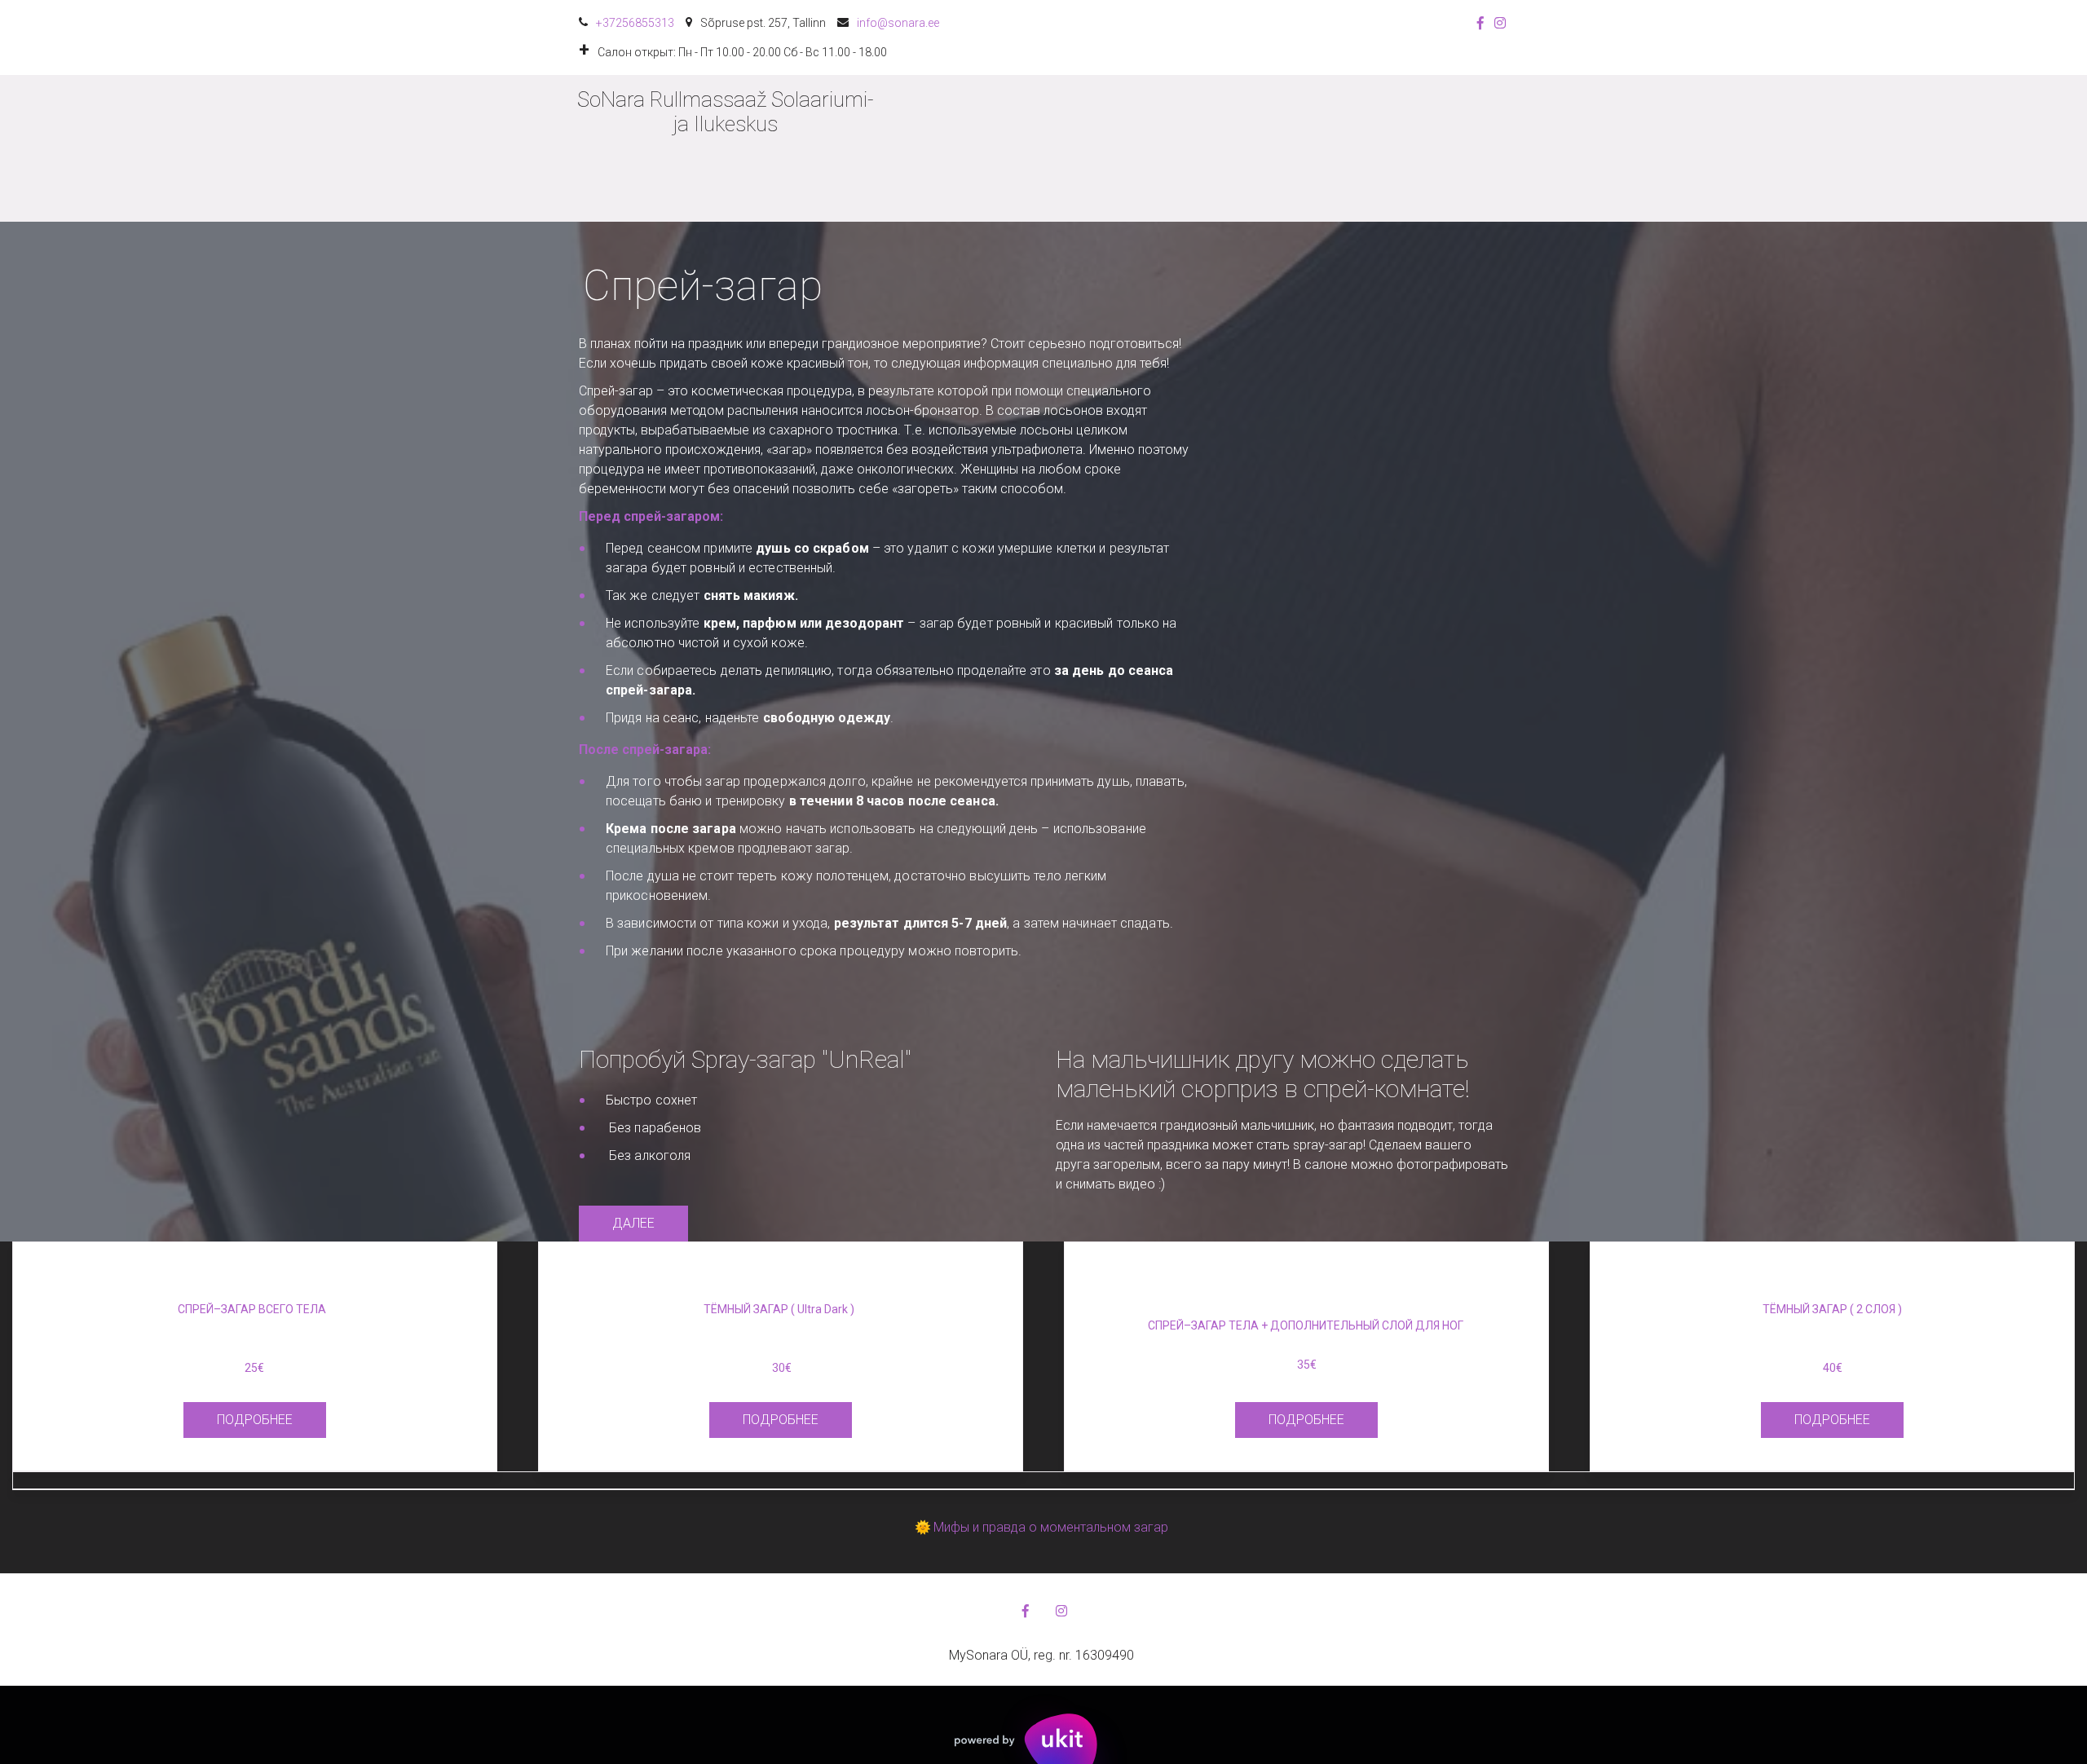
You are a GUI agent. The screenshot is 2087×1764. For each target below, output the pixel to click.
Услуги (1017, 148)
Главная (935, 148)
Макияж (1409, 148)
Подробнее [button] (255, 1420)
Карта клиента (1222, 148)
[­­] (726, 197)
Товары (1109, 148)
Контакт (1324, 148)
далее (633, 1223)
